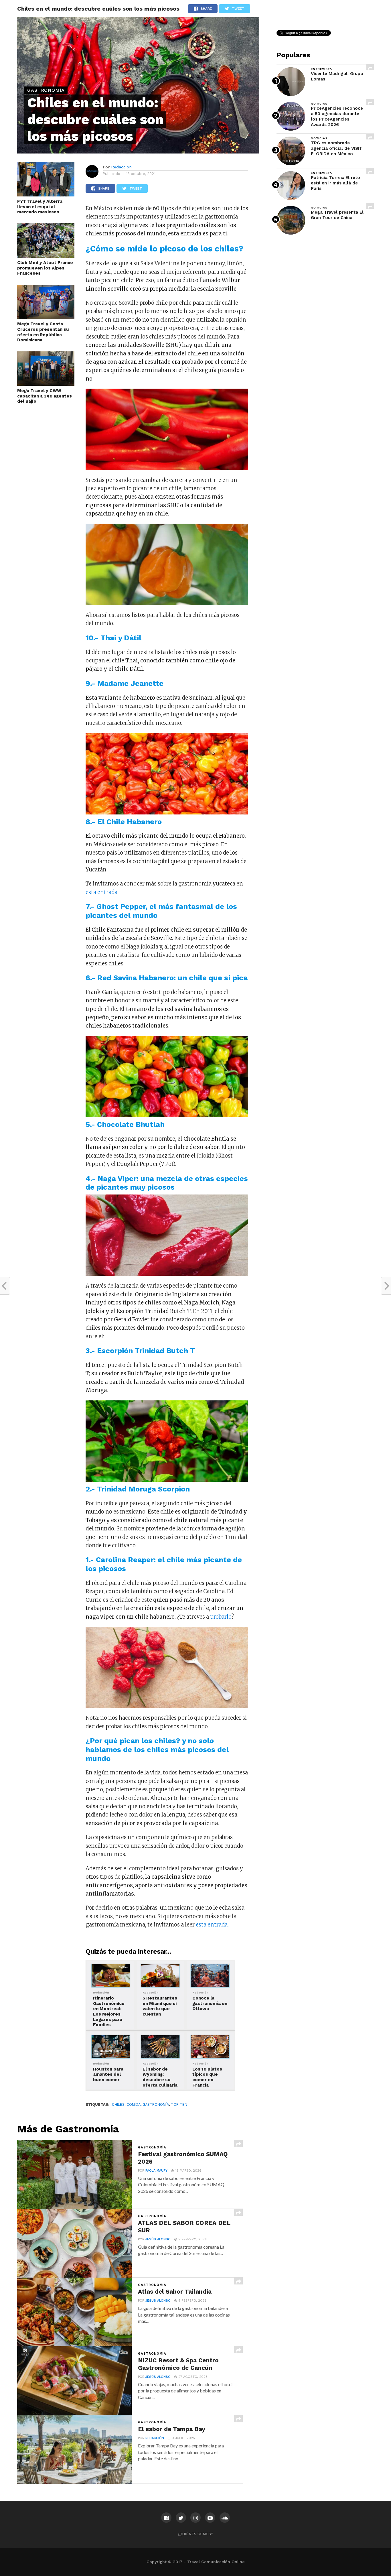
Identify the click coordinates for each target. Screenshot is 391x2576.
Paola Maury (156, 2171)
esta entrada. (102, 892)
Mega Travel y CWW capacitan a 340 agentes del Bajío (45, 396)
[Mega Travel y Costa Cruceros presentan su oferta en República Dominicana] (46, 317)
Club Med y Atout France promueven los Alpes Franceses (45, 268)
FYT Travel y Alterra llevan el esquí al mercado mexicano (40, 207)
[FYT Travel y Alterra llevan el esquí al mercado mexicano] (46, 195)
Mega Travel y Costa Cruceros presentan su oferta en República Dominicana (43, 332)
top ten (179, 2104)
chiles (118, 2104)
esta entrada (212, 1925)
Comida (134, 2104)
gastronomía (156, 2104)
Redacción (121, 167)
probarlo (221, 1617)
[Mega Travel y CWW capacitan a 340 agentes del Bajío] (46, 384)
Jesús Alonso (158, 2239)
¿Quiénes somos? (195, 2534)
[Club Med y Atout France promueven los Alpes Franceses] (46, 256)
